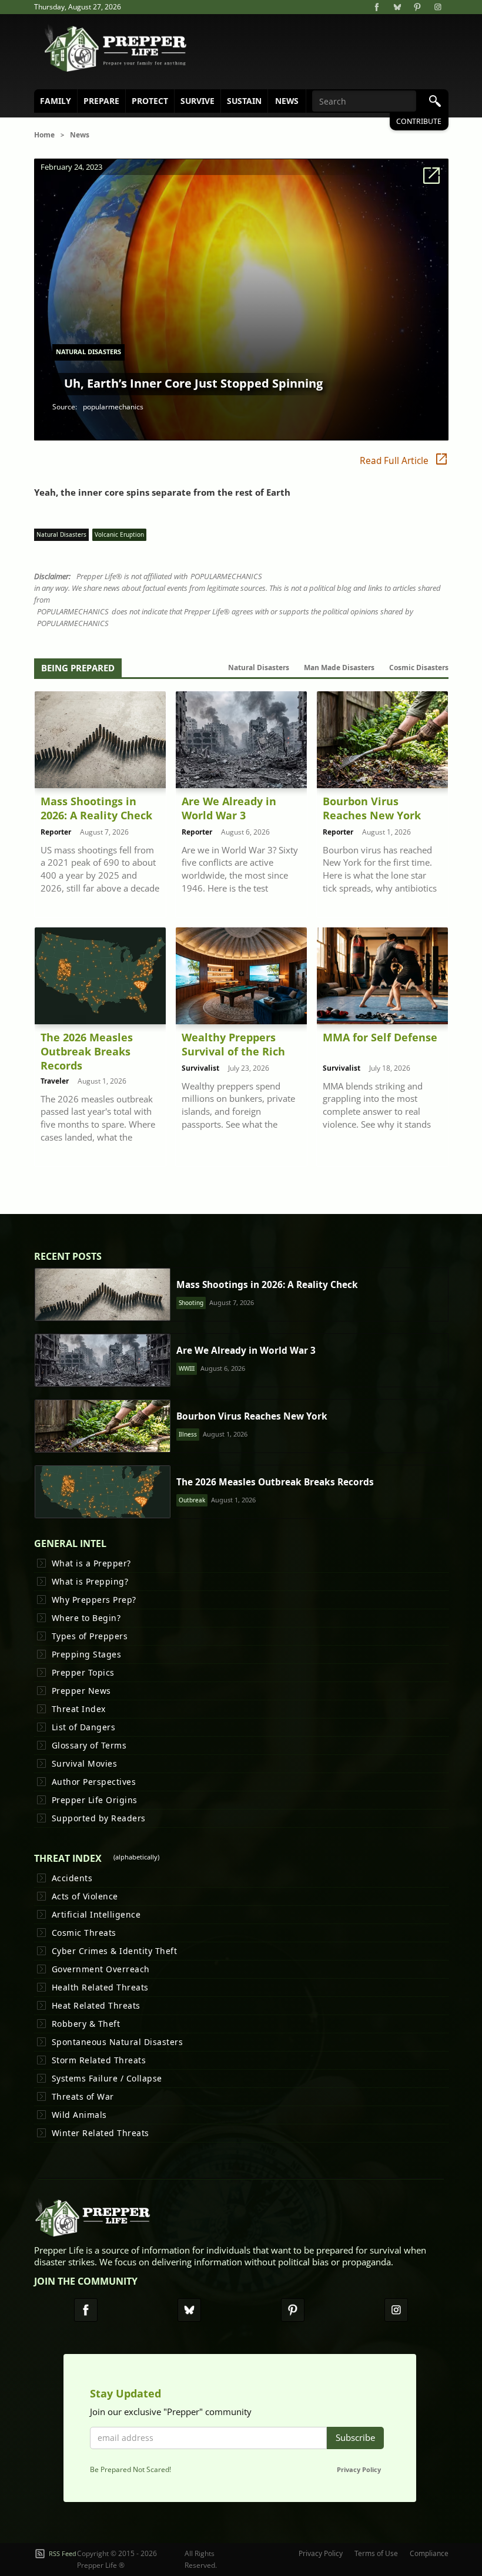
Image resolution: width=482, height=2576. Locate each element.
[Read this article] (103, 1294)
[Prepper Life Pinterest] (293, 2310)
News (80, 135)
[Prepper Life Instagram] (396, 2310)
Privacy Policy (359, 2469)
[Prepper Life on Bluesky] (397, 7)
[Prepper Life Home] (116, 49)
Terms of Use (376, 2553)
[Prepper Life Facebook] (86, 2310)
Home (44, 135)
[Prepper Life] (93, 2221)
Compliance (429, 2553)
